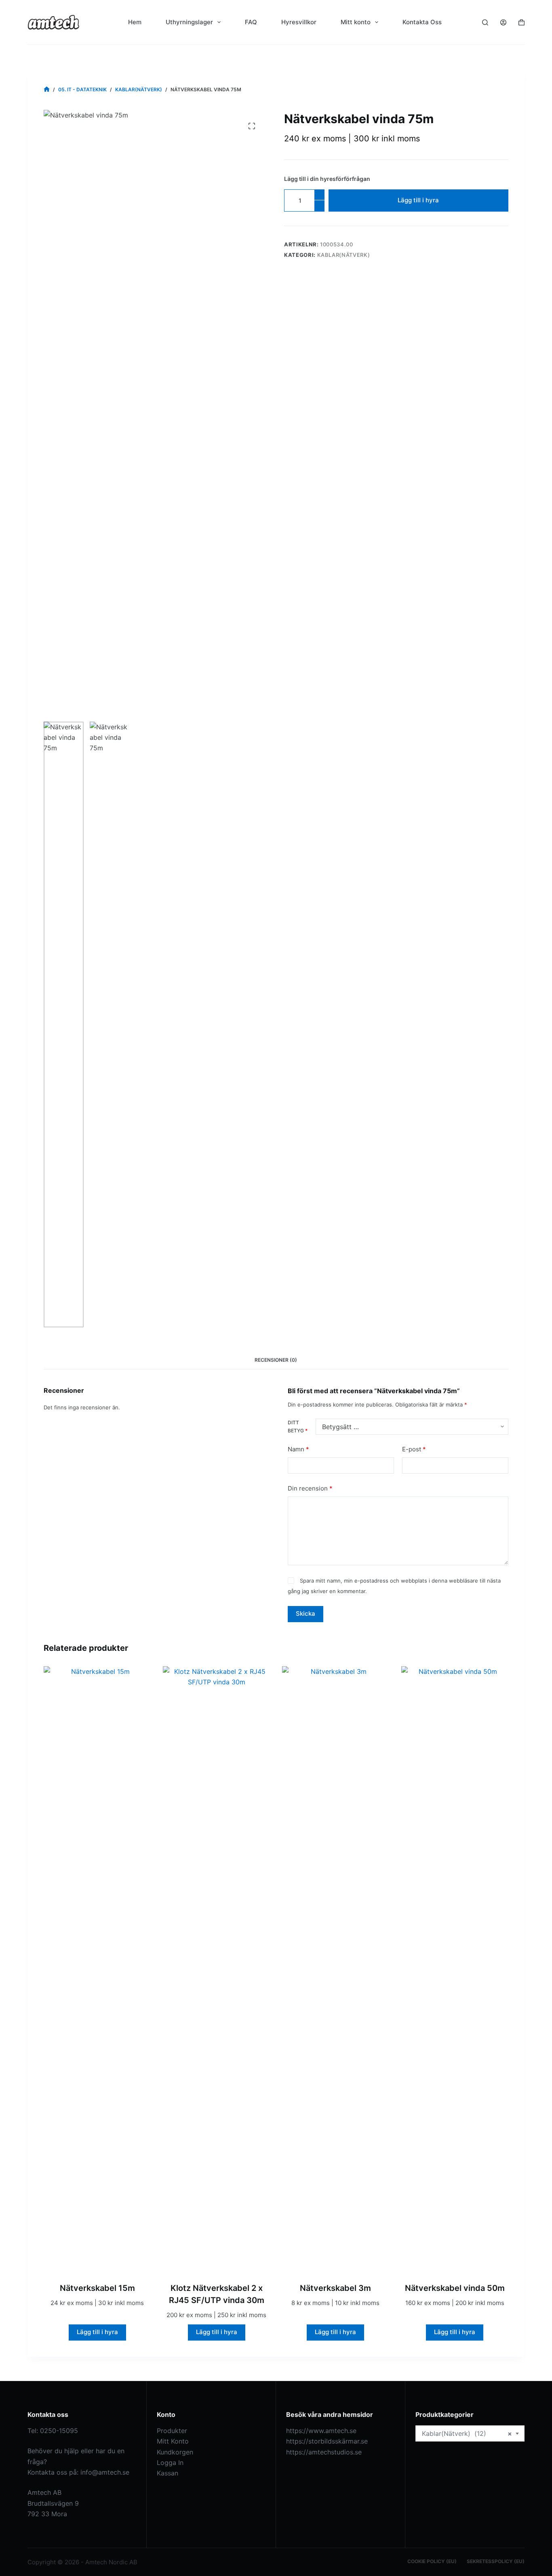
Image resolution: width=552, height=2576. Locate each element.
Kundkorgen (175, 2452)
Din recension (310, 1488)
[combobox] (470, 2433)
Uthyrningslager (189, 22)
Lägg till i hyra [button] (97, 2332)
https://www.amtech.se (321, 2431)
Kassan (167, 2473)
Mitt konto (356, 22)
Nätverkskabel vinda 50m (455, 2288)
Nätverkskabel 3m (335, 2288)
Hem (135, 22)
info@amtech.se (105, 2472)
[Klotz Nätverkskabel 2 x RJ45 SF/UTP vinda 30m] (216, 1969)
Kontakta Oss (422, 22)
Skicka (305, 1613)
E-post (414, 1449)
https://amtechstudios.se (324, 2452)
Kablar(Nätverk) (344, 255)
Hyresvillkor (299, 22)
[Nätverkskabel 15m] (97, 1969)
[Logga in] (503, 22)
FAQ (251, 22)
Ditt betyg (298, 1427)
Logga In (170, 2463)
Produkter (172, 2431)
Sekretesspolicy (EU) (496, 2561)
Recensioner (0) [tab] (276, 1360)
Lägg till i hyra (418, 200)
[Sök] (485, 22)
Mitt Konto (173, 2441)
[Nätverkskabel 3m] (336, 1969)
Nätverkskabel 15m (97, 2288)
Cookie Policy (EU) (432, 2561)
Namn (298, 1449)
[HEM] (47, 89)
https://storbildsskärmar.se (327, 2441)
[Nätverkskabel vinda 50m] (455, 1969)
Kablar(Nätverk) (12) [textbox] (467, 2433)
